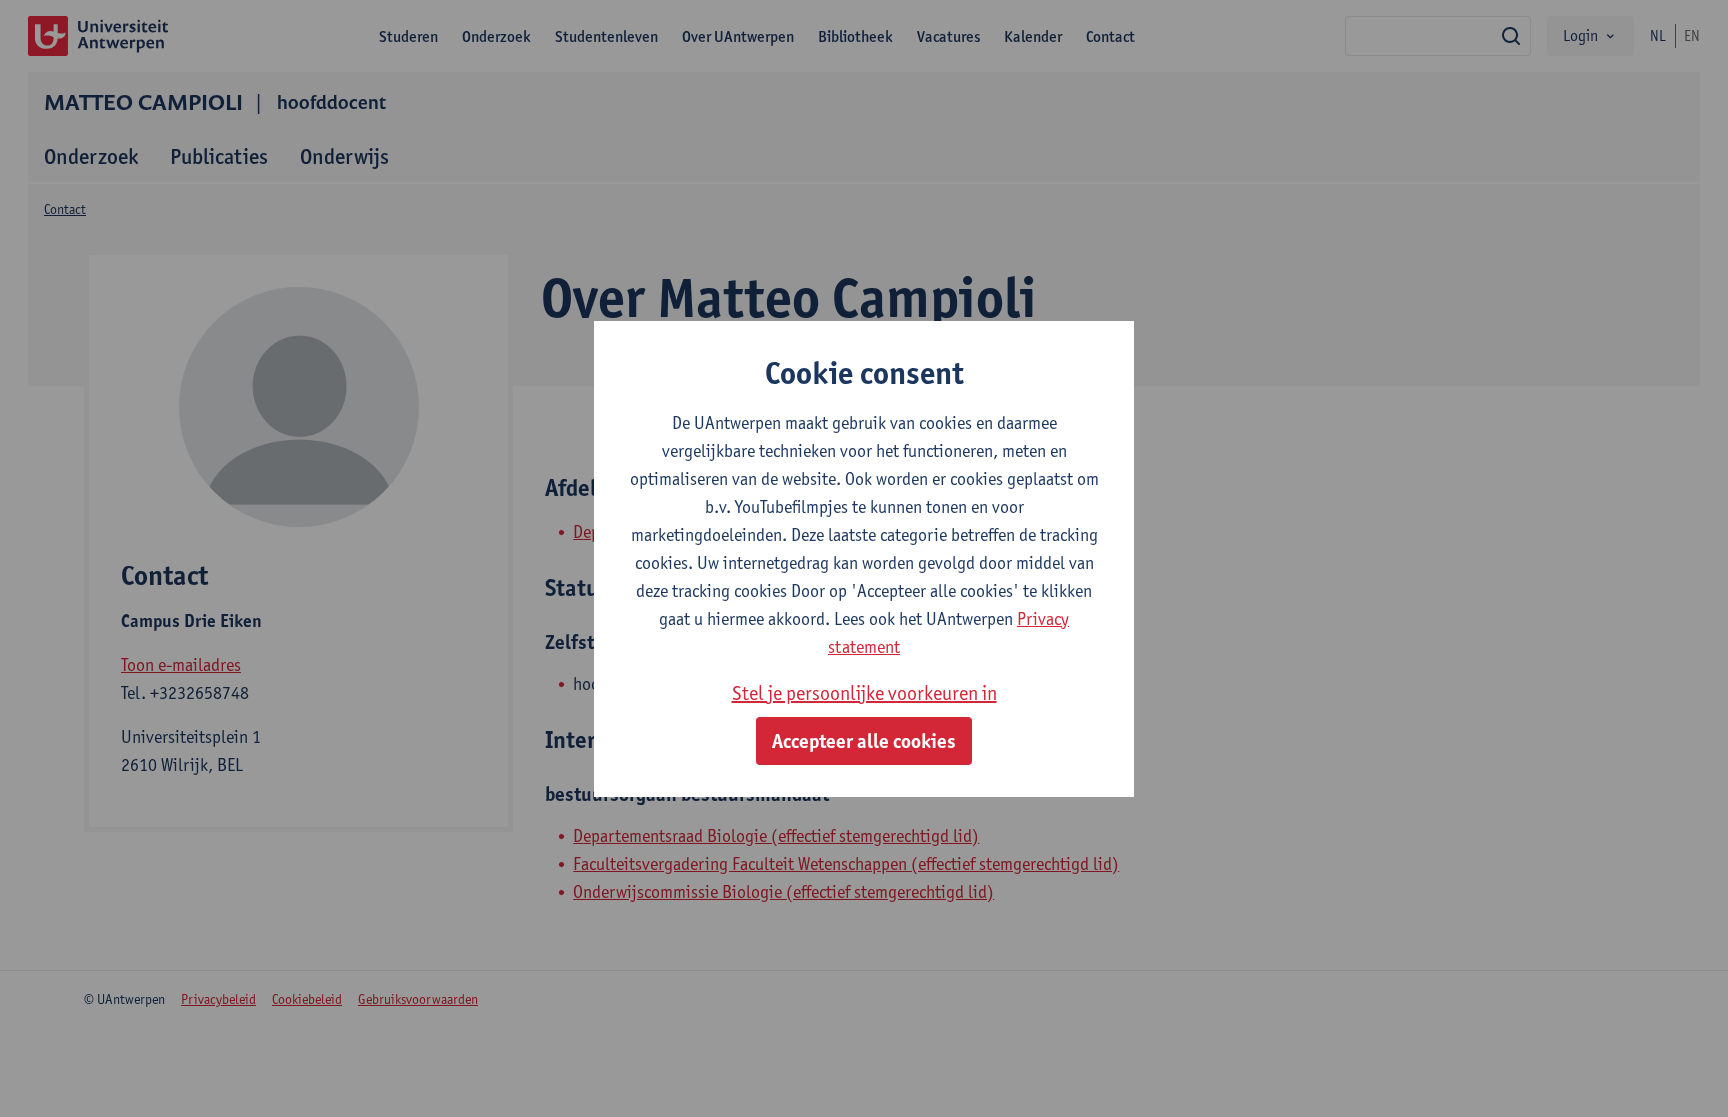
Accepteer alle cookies (864, 741)
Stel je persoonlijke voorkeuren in (864, 693)
